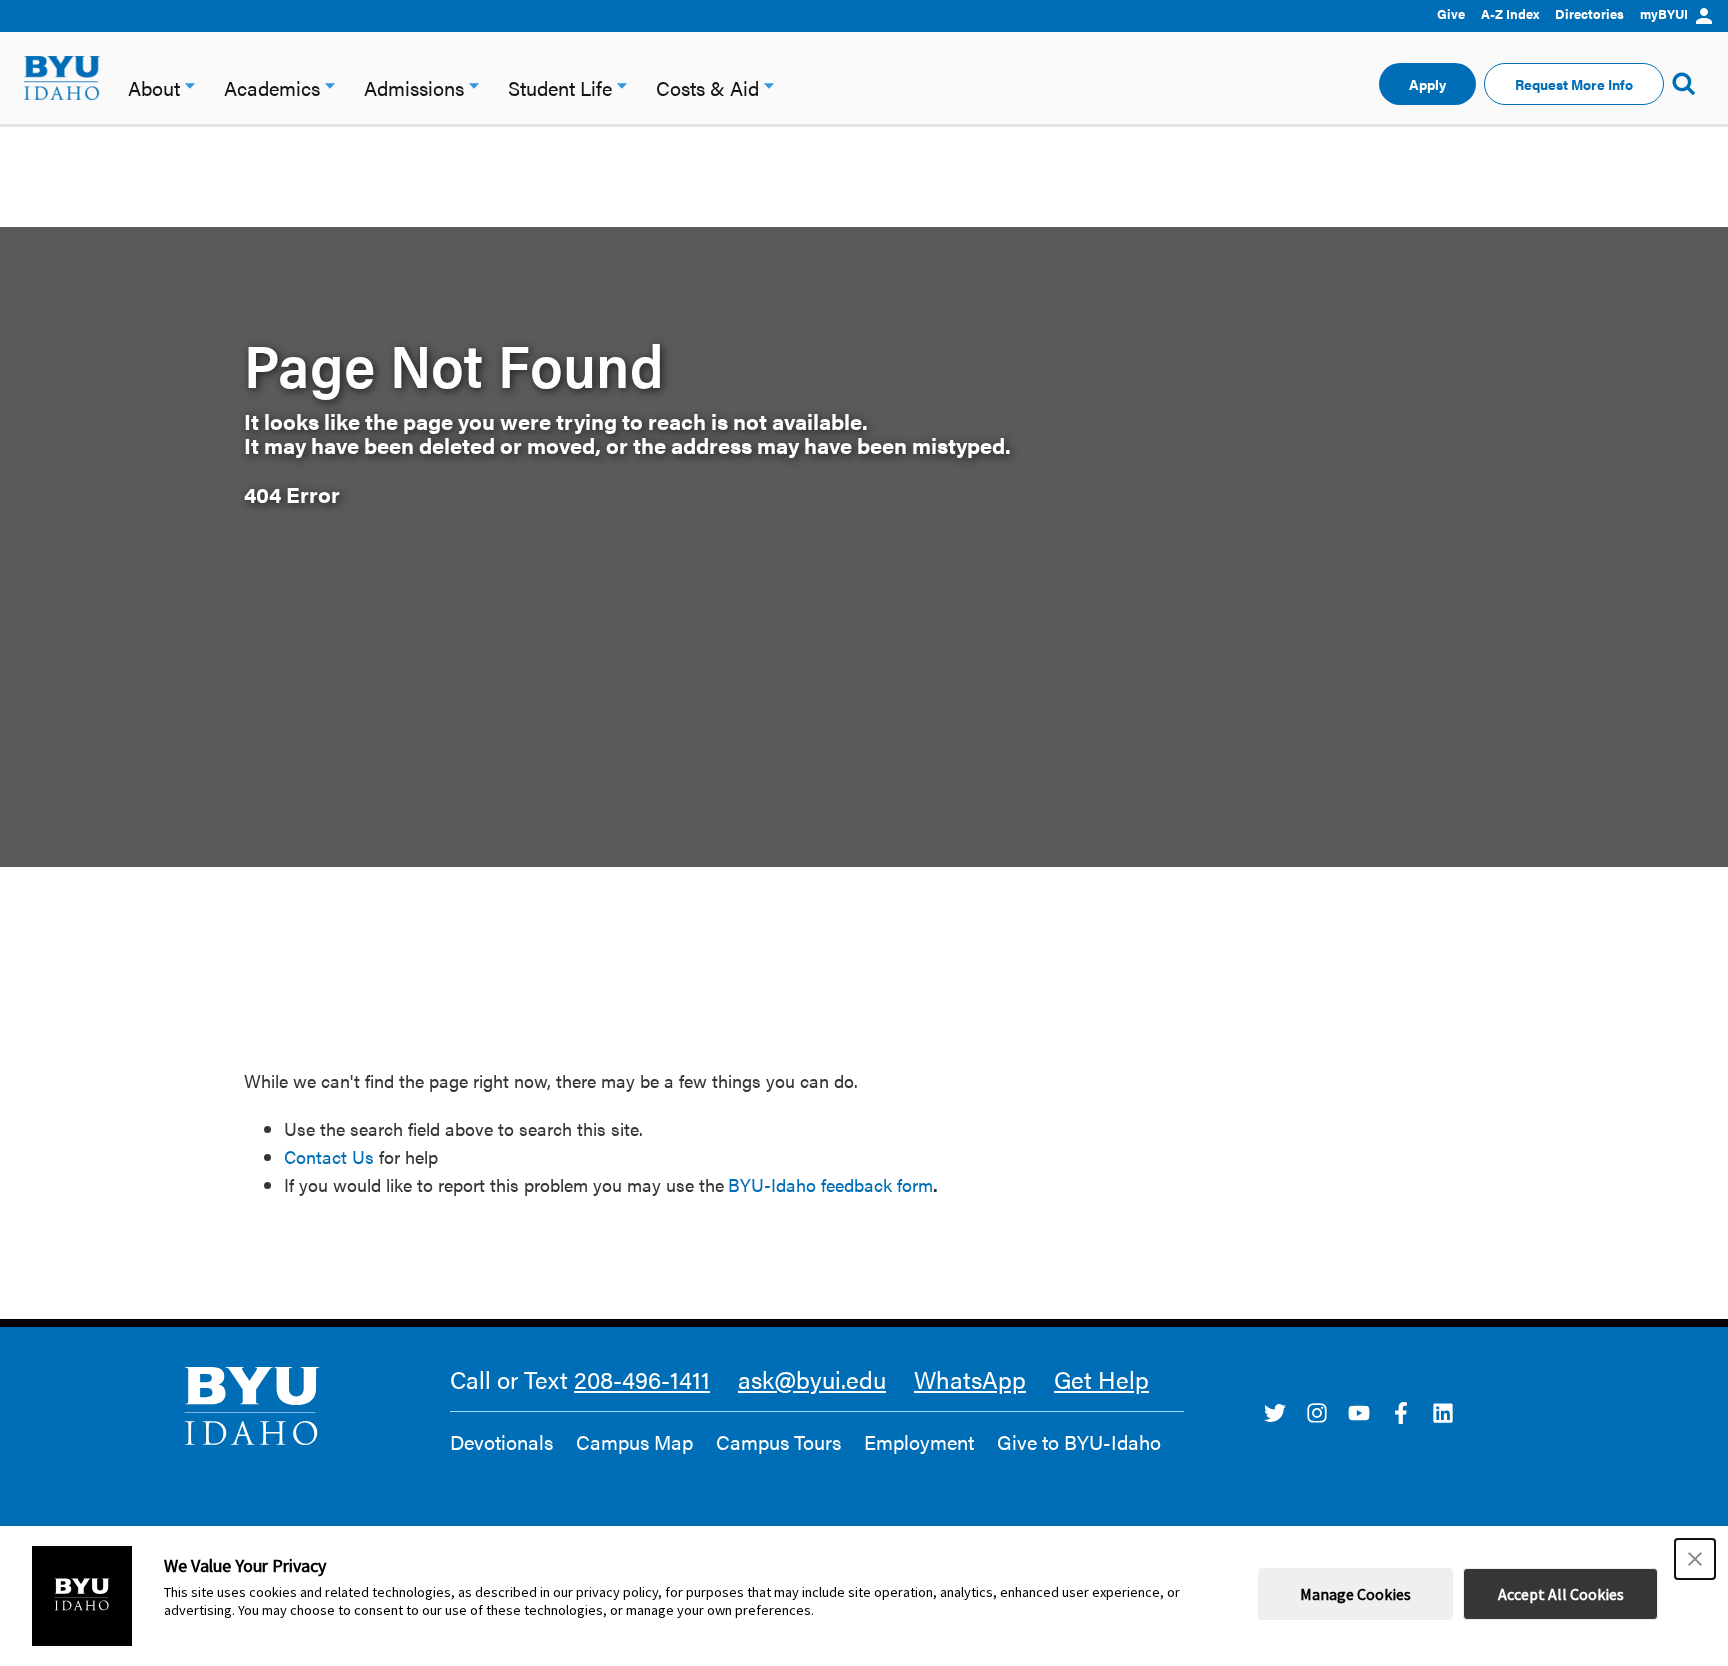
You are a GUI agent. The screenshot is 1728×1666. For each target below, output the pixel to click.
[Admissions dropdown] (474, 83)
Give (1451, 13)
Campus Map (634, 1442)
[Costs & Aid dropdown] (769, 83)
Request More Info (1574, 84)
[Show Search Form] (1684, 84)
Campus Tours (778, 1442)
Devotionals (501, 1442)
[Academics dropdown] (330, 83)
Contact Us (329, 1156)
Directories (1589, 13)
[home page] (62, 78)
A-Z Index (1510, 13)
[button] (1695, 1559)
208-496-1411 (642, 1379)
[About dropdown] (190, 83)
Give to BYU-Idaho (1079, 1442)
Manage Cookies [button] (1355, 1594)
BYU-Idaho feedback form (830, 1184)
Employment (919, 1442)
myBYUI (1664, 13)
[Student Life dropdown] (622, 83)
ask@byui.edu (812, 1379)
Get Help (1101, 1379)
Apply (1427, 84)
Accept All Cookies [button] (1561, 1594)
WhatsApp (970, 1379)
